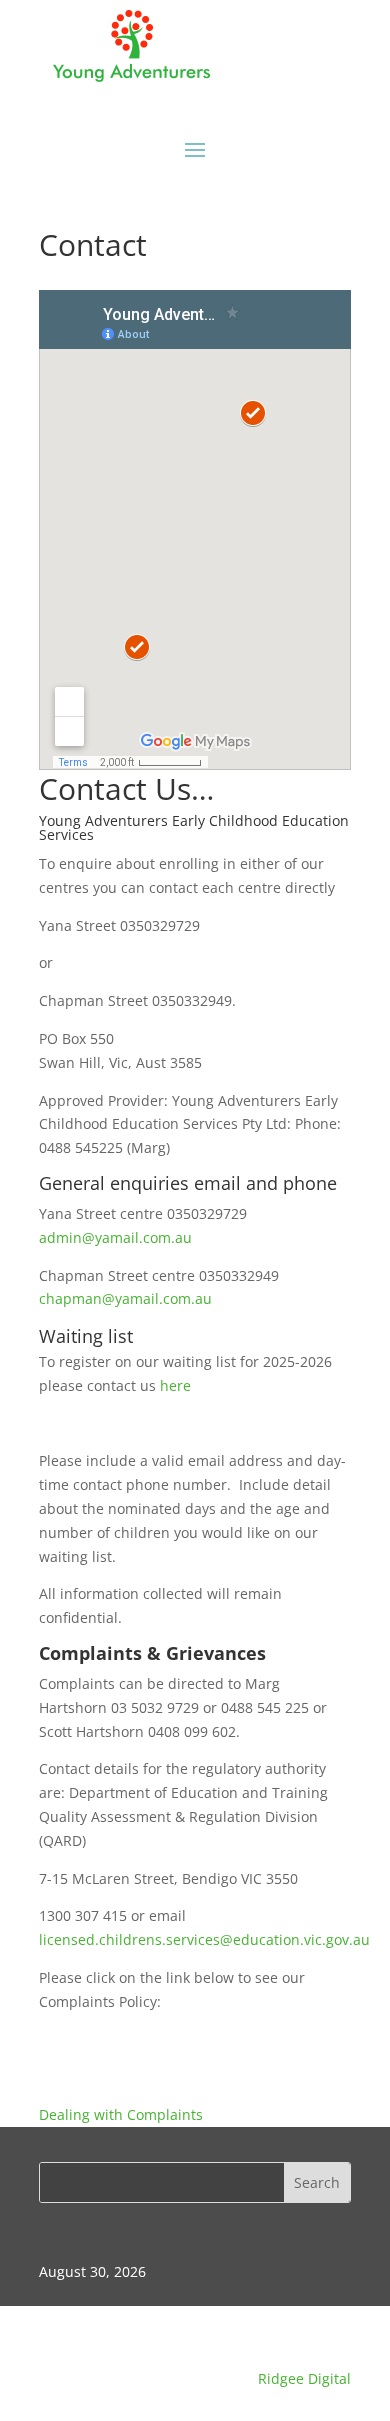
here (175, 1385)
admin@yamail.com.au (115, 1237)
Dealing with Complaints (121, 2114)
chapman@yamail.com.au (125, 1298)
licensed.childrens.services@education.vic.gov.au (204, 1939)
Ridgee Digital (304, 2378)
